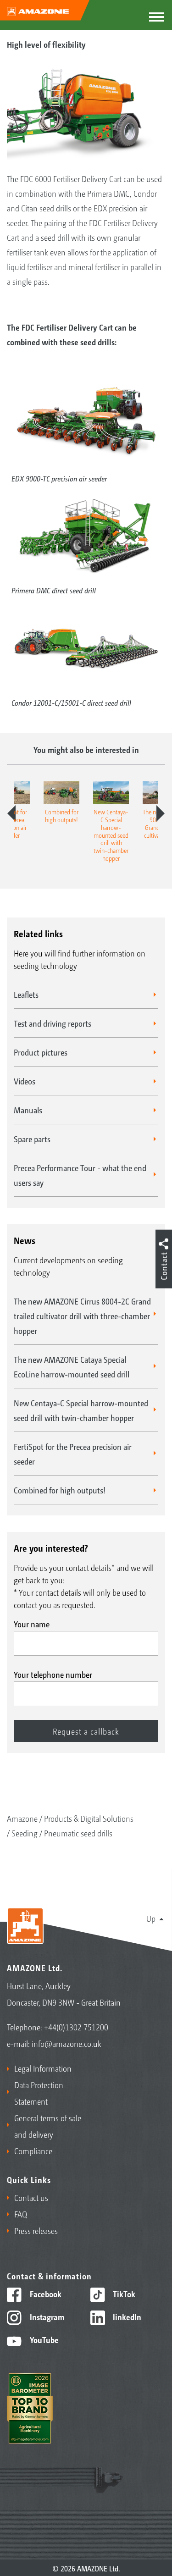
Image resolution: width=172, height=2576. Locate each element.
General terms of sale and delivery (48, 2126)
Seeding (25, 1833)
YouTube (43, 2339)
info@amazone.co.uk (67, 2043)
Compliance (33, 2150)
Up (151, 1918)
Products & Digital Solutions (89, 1818)
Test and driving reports (53, 1023)
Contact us (31, 2197)
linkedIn (126, 2316)
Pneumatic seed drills (78, 1833)
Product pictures (41, 1052)
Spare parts (32, 1139)
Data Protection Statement (39, 2093)
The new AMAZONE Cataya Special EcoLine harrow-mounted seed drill (72, 1366)
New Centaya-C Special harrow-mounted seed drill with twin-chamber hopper (81, 1410)
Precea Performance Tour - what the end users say (80, 1175)
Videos (25, 1081)
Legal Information (43, 2068)
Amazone (22, 1818)
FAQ (21, 2214)
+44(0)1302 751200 (76, 2027)
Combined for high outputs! (60, 1490)
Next (161, 813)
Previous (11, 813)
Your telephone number (53, 1674)
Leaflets (26, 994)
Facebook (45, 2294)
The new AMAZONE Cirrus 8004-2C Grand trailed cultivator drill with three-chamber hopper (82, 1316)
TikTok (123, 2294)
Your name (32, 1624)
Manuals (28, 1110)
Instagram (46, 2316)
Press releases (36, 2230)
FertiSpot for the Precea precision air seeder (73, 1454)
